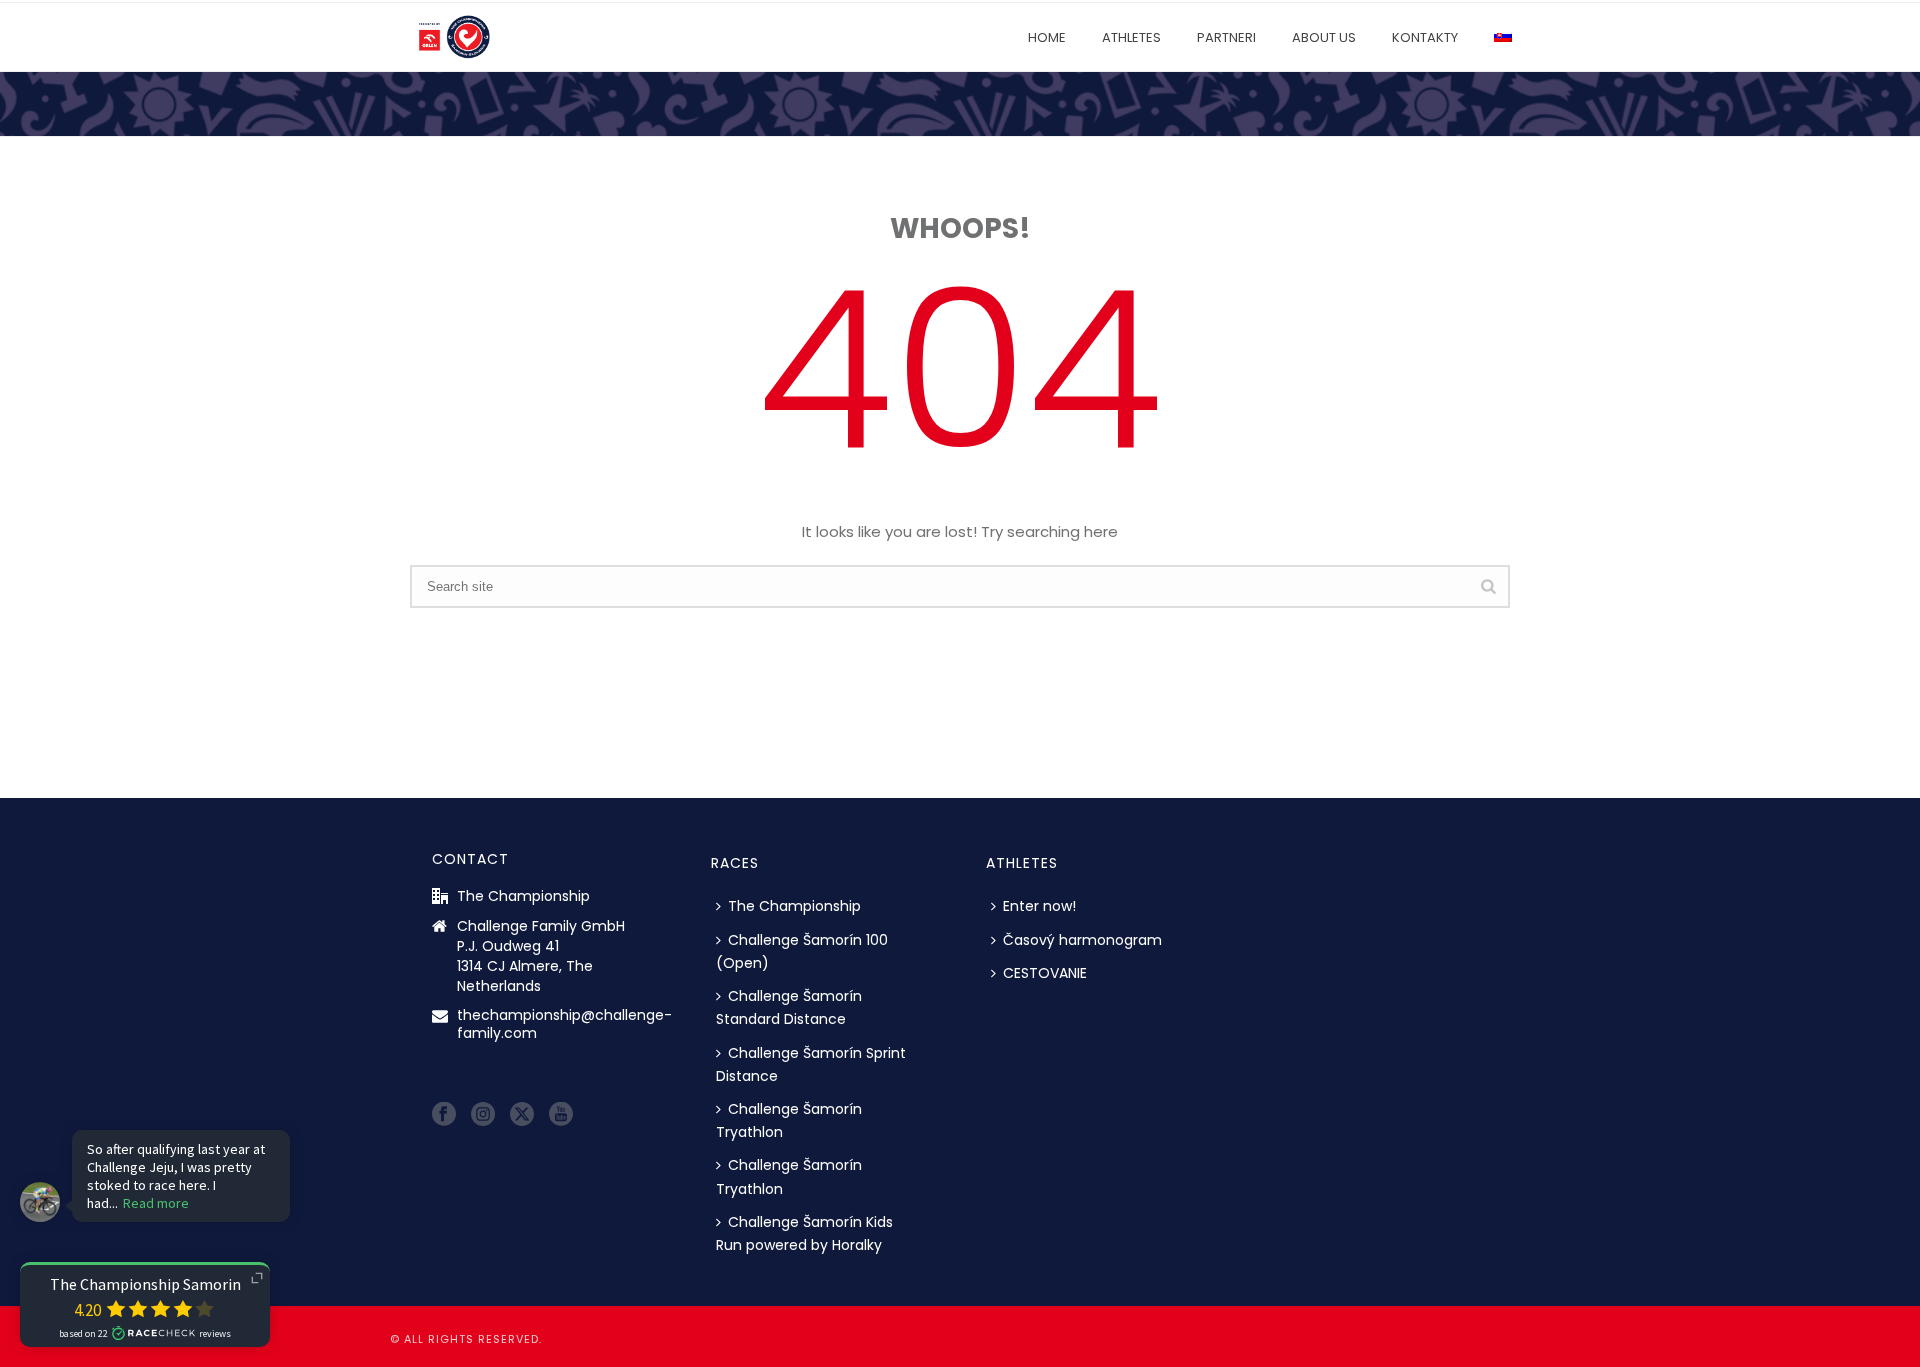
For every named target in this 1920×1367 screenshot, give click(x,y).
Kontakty (1425, 37)
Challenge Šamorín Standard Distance (789, 1007)
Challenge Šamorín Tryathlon (789, 1120)
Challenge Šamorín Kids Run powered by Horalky (804, 1233)
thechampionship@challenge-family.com (564, 1024)
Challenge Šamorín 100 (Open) (802, 951)
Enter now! (1039, 906)
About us (1324, 37)
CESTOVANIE (1045, 973)
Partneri (1226, 37)
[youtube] (561, 1115)
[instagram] (483, 1115)
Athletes (1131, 37)
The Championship (794, 906)
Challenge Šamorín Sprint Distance (811, 1064)
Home (1047, 37)
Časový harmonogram (1082, 940)
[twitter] (522, 1115)
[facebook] (444, 1115)
